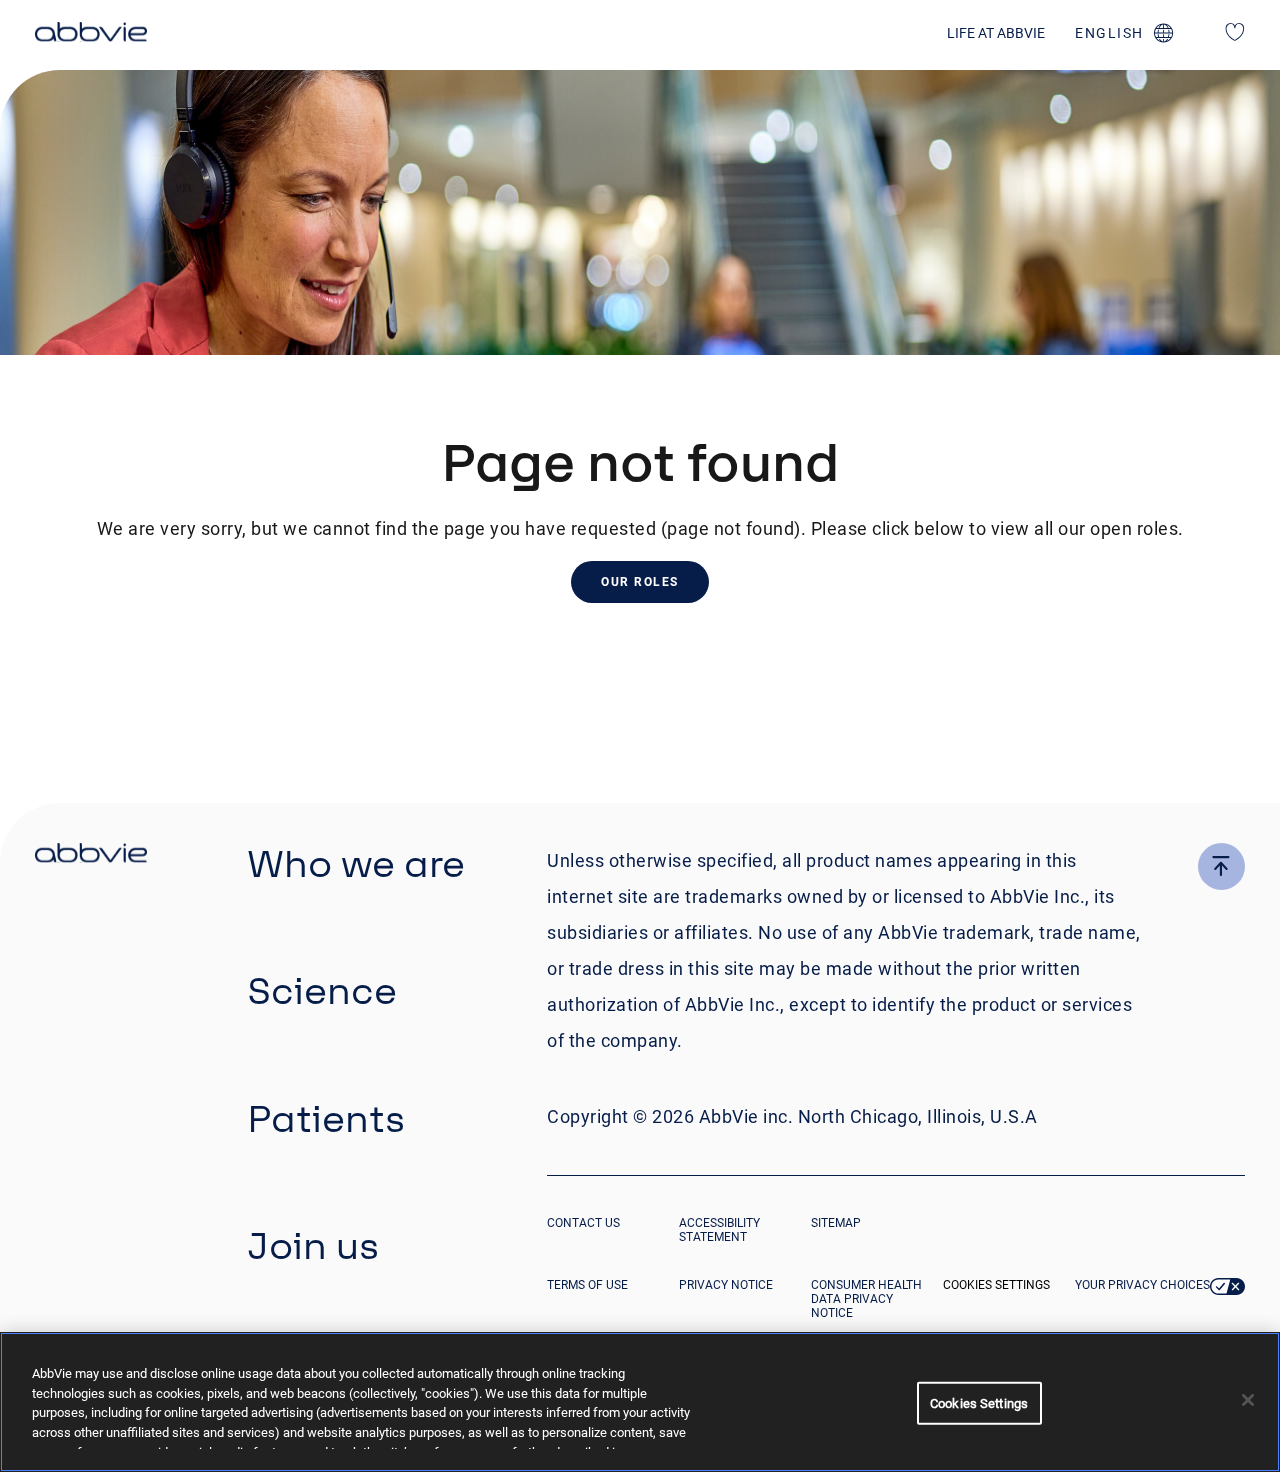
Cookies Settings (996, 1285)
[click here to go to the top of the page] (1221, 866)
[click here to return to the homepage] (91, 35)
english (1109, 33)
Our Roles (640, 582)
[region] (640, 1402)
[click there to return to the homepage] (91, 856)
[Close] (1248, 1400)
